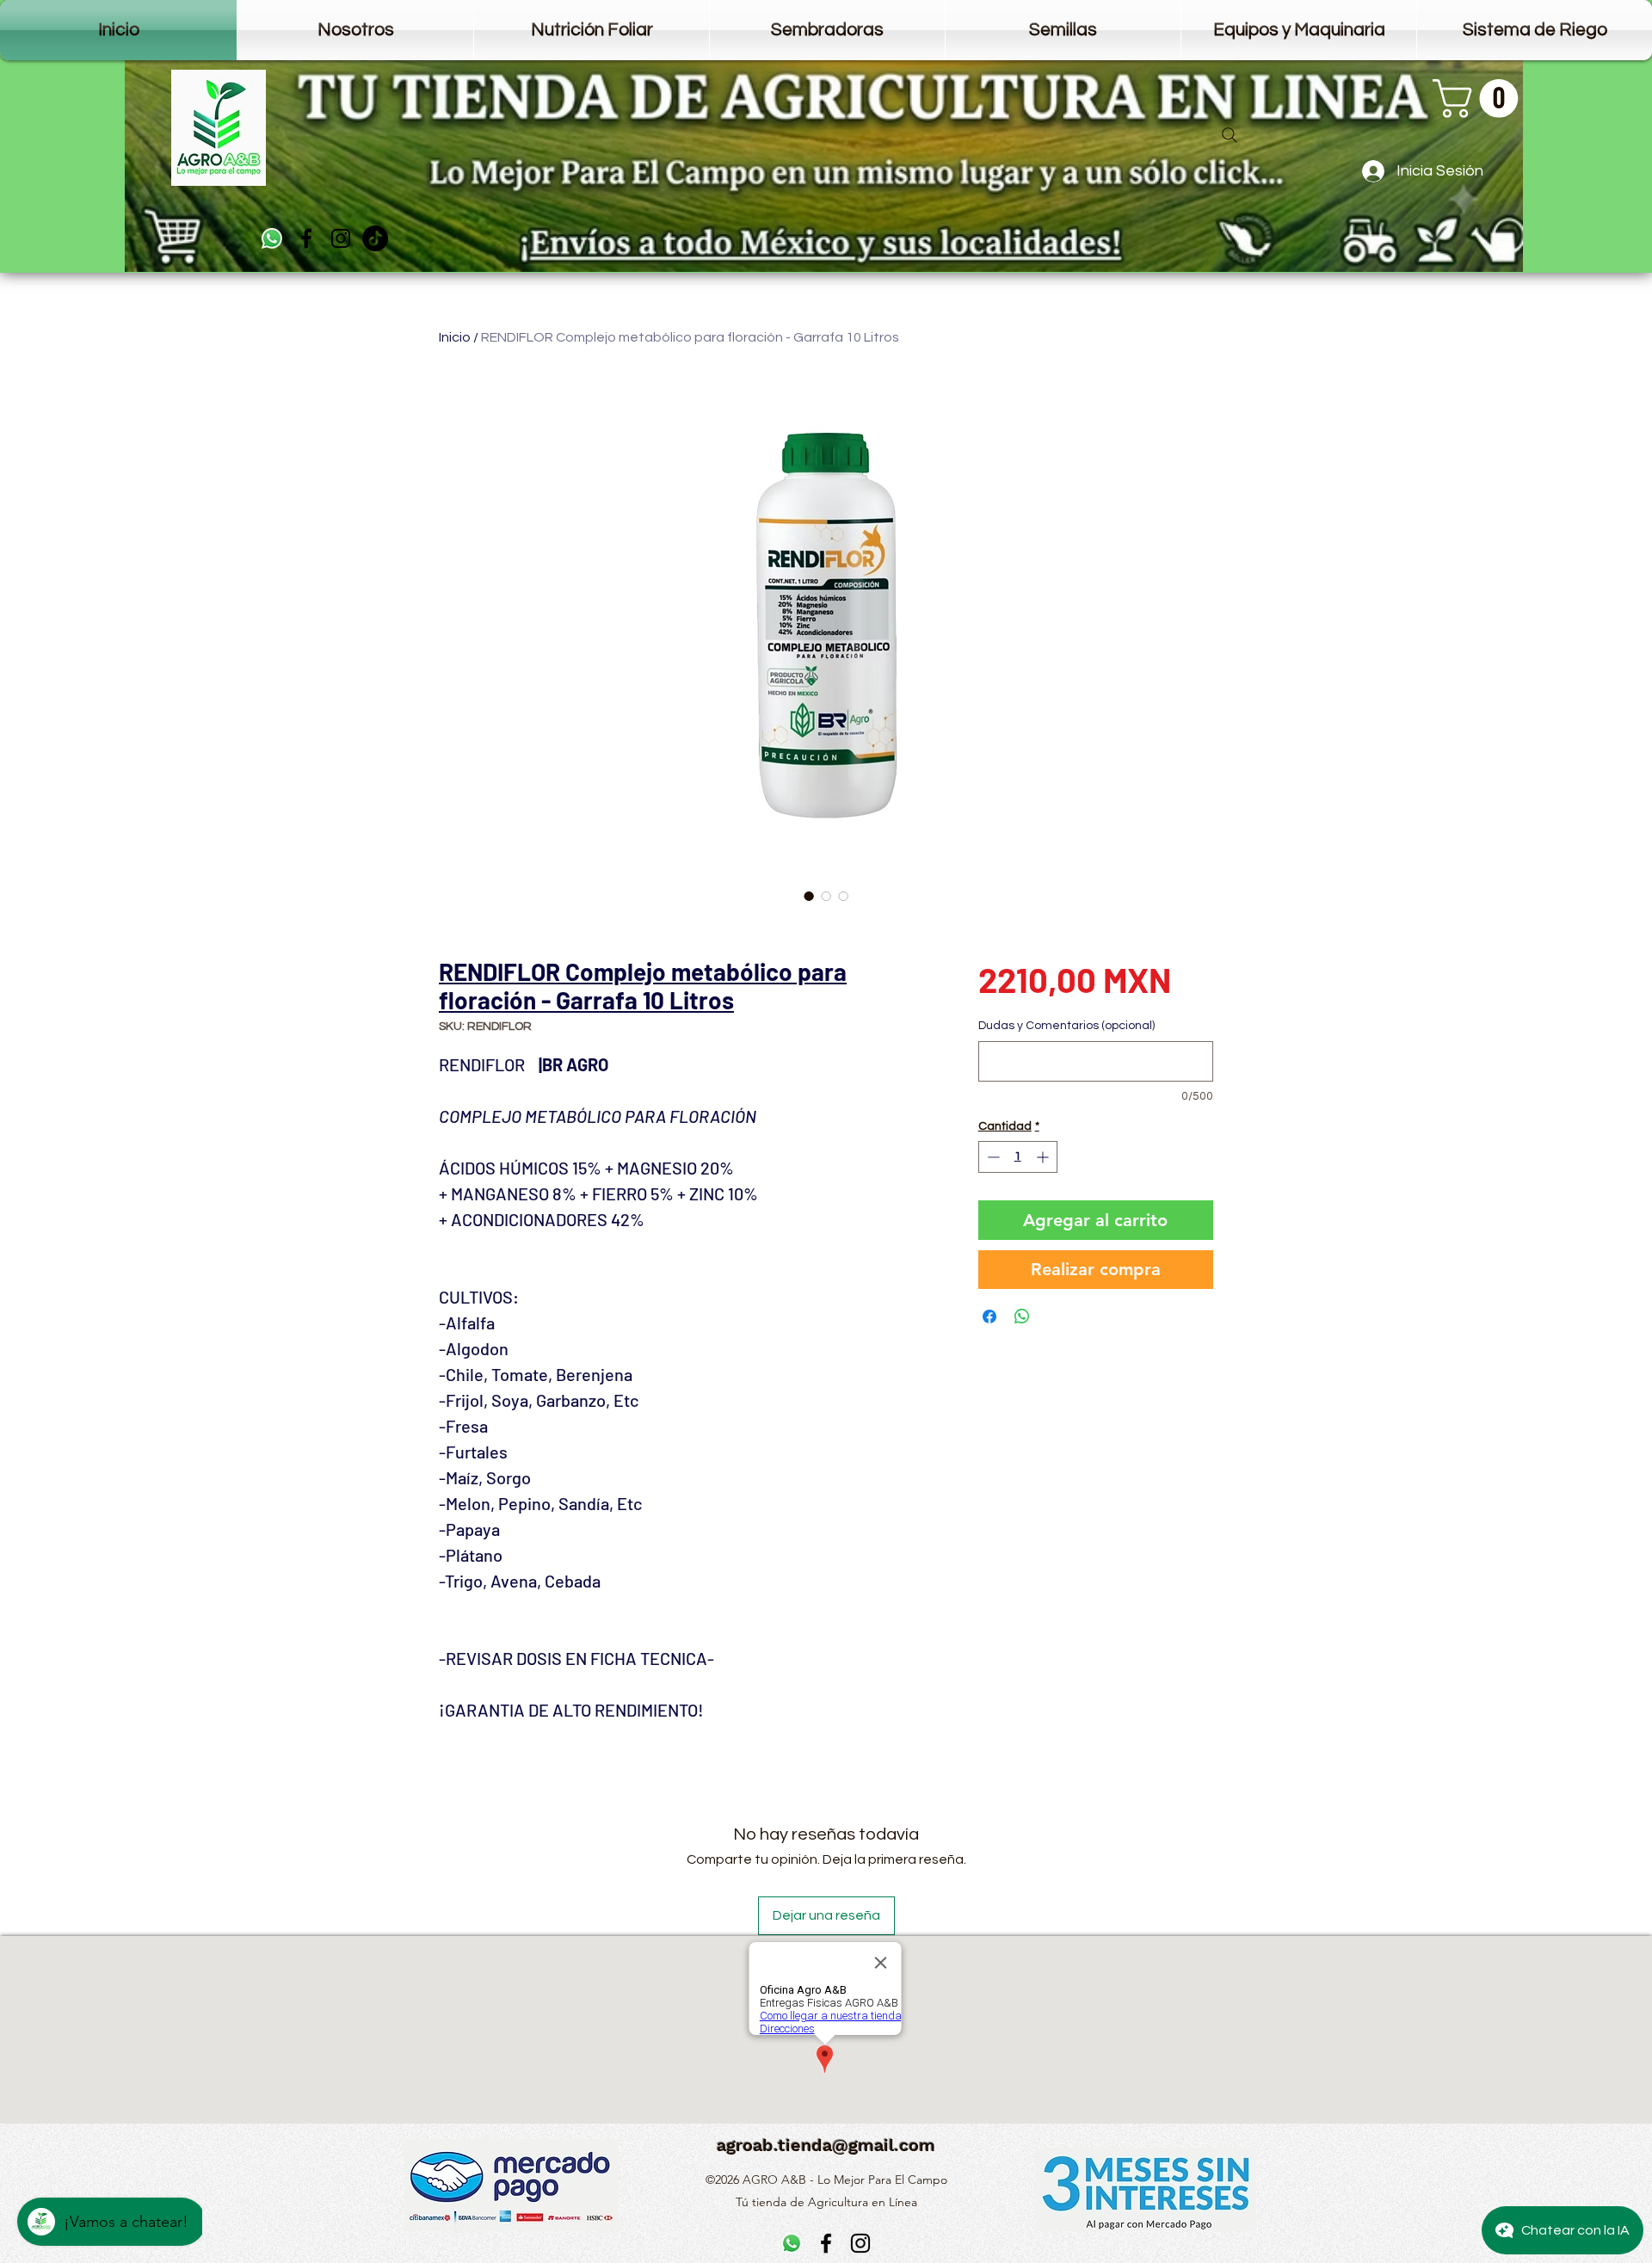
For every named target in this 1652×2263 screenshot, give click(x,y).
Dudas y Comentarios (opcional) (1066, 1026)
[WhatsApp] (272, 238)
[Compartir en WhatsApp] (1022, 1316)
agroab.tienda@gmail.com (826, 2145)
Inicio (455, 337)
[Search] (1230, 135)
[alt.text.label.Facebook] (306, 238)
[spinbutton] (1018, 1157)
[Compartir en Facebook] (989, 1316)
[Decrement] (992, 1157)
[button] (1480, 99)
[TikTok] (375, 238)
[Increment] (1044, 1157)
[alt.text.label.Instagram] (341, 238)
